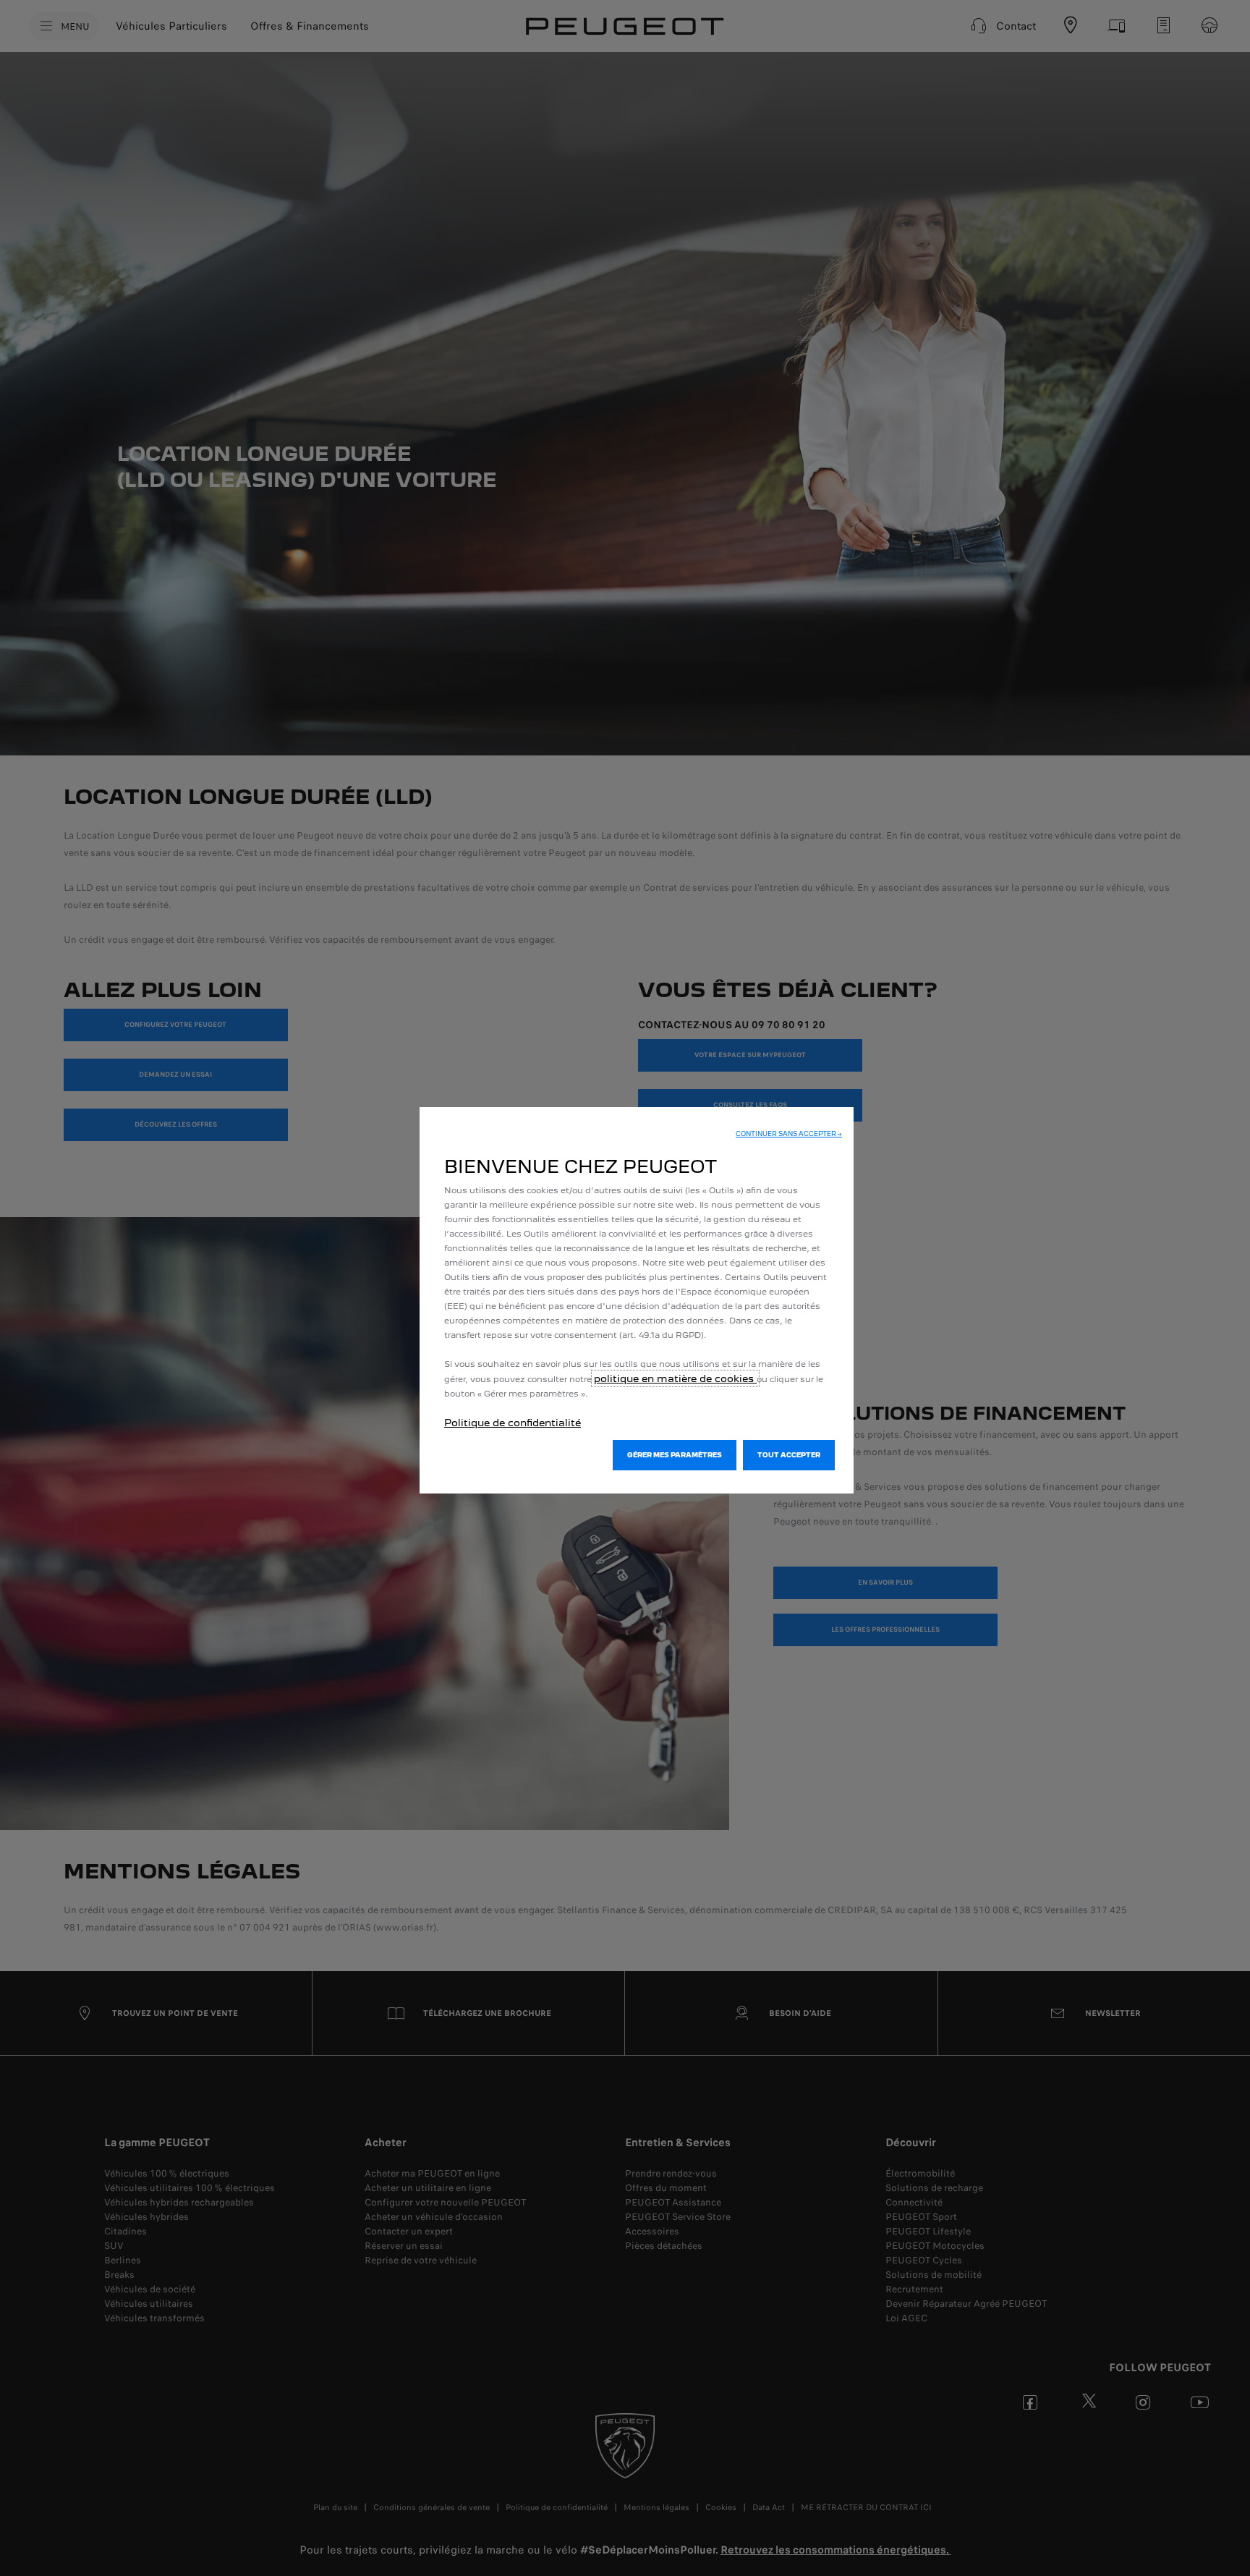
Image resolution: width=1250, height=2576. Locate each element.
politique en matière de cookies (675, 1378)
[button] (789, 1134)
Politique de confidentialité (513, 1423)
